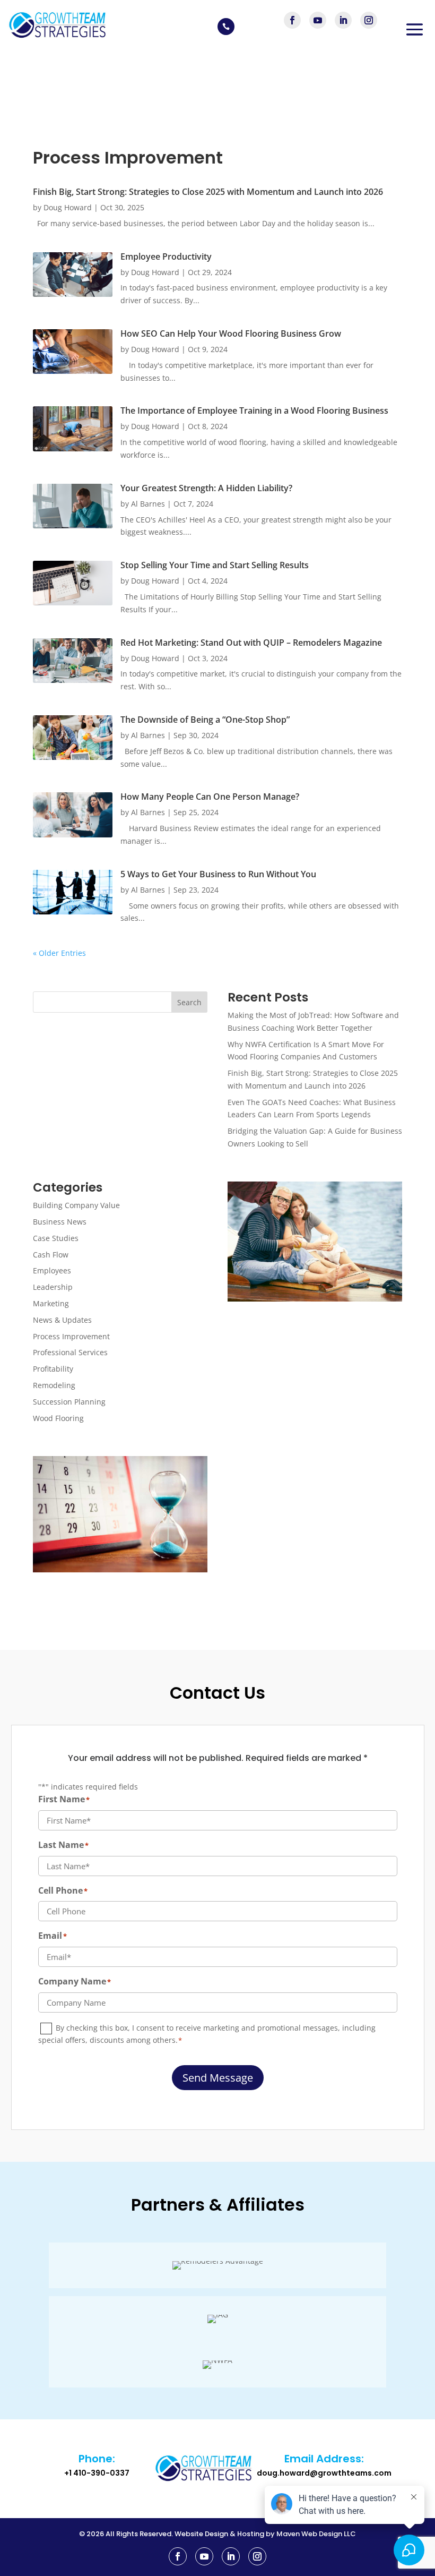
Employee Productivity (166, 256)
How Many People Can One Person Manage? (210, 797)
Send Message (218, 2078)
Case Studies (56, 1238)
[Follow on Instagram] (369, 20)
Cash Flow (51, 1255)
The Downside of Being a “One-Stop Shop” (205, 720)
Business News (60, 1222)
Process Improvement (71, 1336)
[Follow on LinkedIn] (343, 20)
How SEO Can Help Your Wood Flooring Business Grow (231, 333)
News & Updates (62, 1320)
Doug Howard (68, 207)
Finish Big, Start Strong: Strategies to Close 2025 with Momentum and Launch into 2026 (208, 192)
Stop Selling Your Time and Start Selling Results (215, 565)
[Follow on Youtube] (318, 20)
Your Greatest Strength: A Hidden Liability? (206, 488)
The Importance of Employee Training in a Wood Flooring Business (254, 410)
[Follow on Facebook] (292, 20)
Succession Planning (69, 1402)
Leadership (53, 1287)
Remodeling (54, 1385)
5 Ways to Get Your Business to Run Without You (219, 874)
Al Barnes (148, 504)
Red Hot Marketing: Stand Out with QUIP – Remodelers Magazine (251, 643)
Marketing (51, 1303)
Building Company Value (76, 1205)
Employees (52, 1270)
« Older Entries (59, 953)
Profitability (53, 1369)
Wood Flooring (58, 1418)
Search (189, 1002)
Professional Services (70, 1352)
